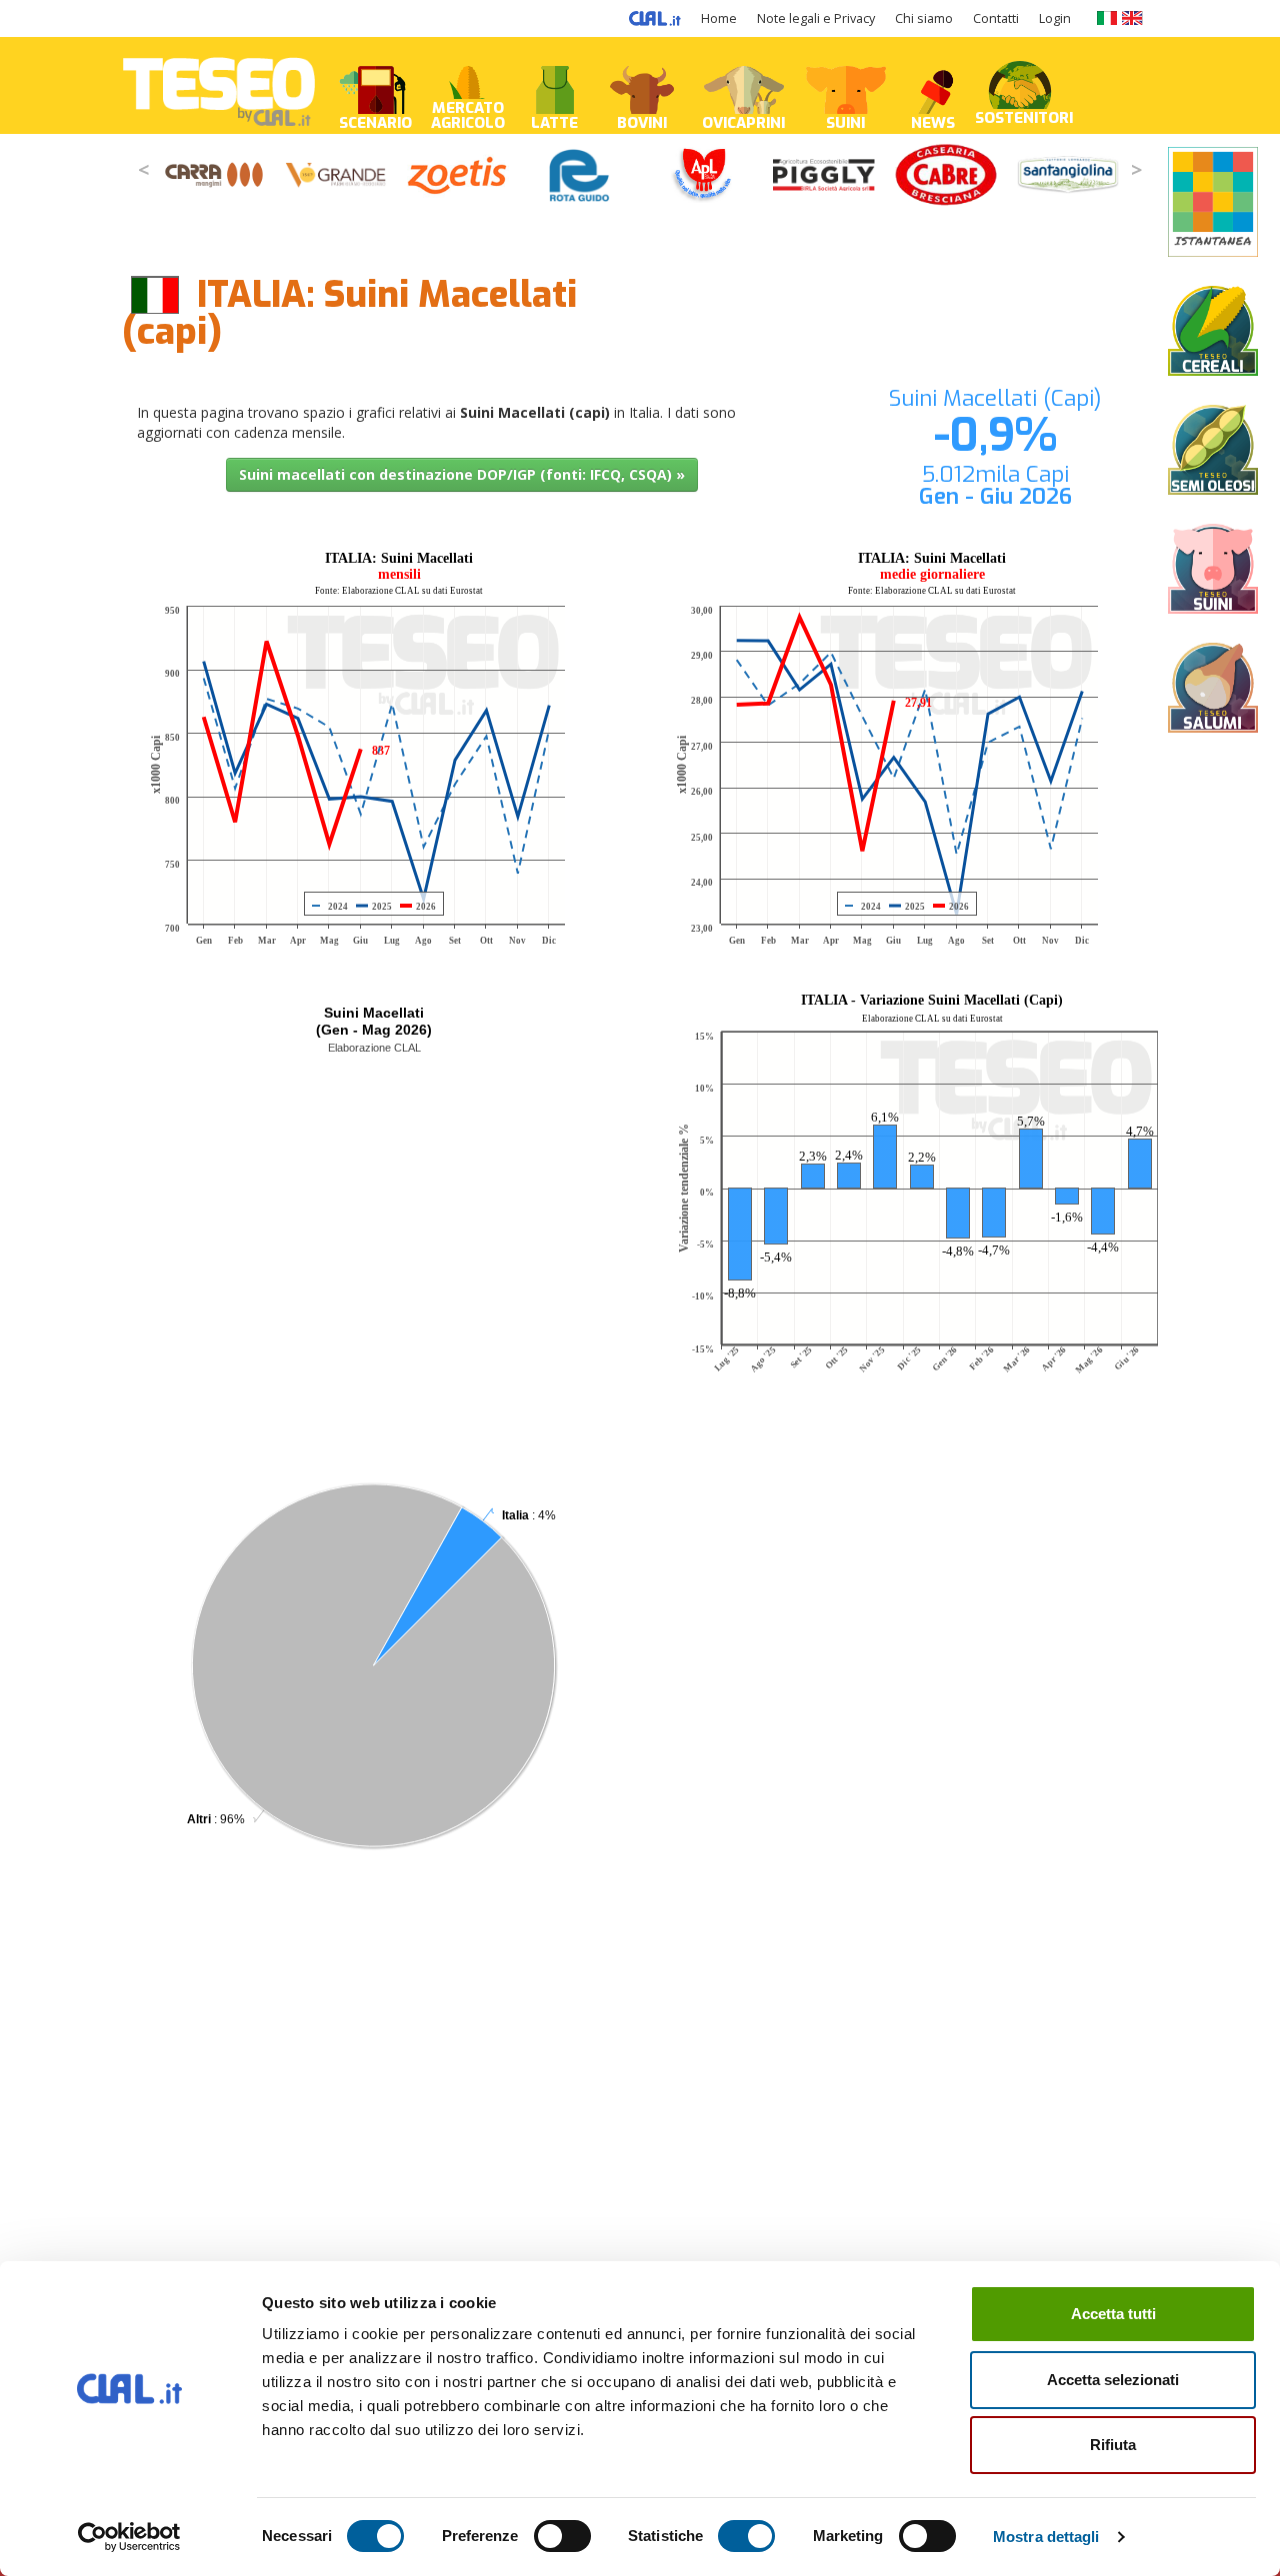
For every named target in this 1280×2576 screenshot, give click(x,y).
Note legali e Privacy (816, 18)
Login (1055, 18)
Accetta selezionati (1113, 2380)
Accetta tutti (1113, 2314)
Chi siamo (924, 18)
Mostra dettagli (1046, 2537)
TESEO (219, 85)
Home (719, 18)
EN (1132, 18)
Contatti (996, 18)
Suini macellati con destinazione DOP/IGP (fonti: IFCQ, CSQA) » (462, 474)
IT (1106, 18)
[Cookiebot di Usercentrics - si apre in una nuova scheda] (129, 2537)
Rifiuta (1113, 2445)
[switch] (562, 2536)
